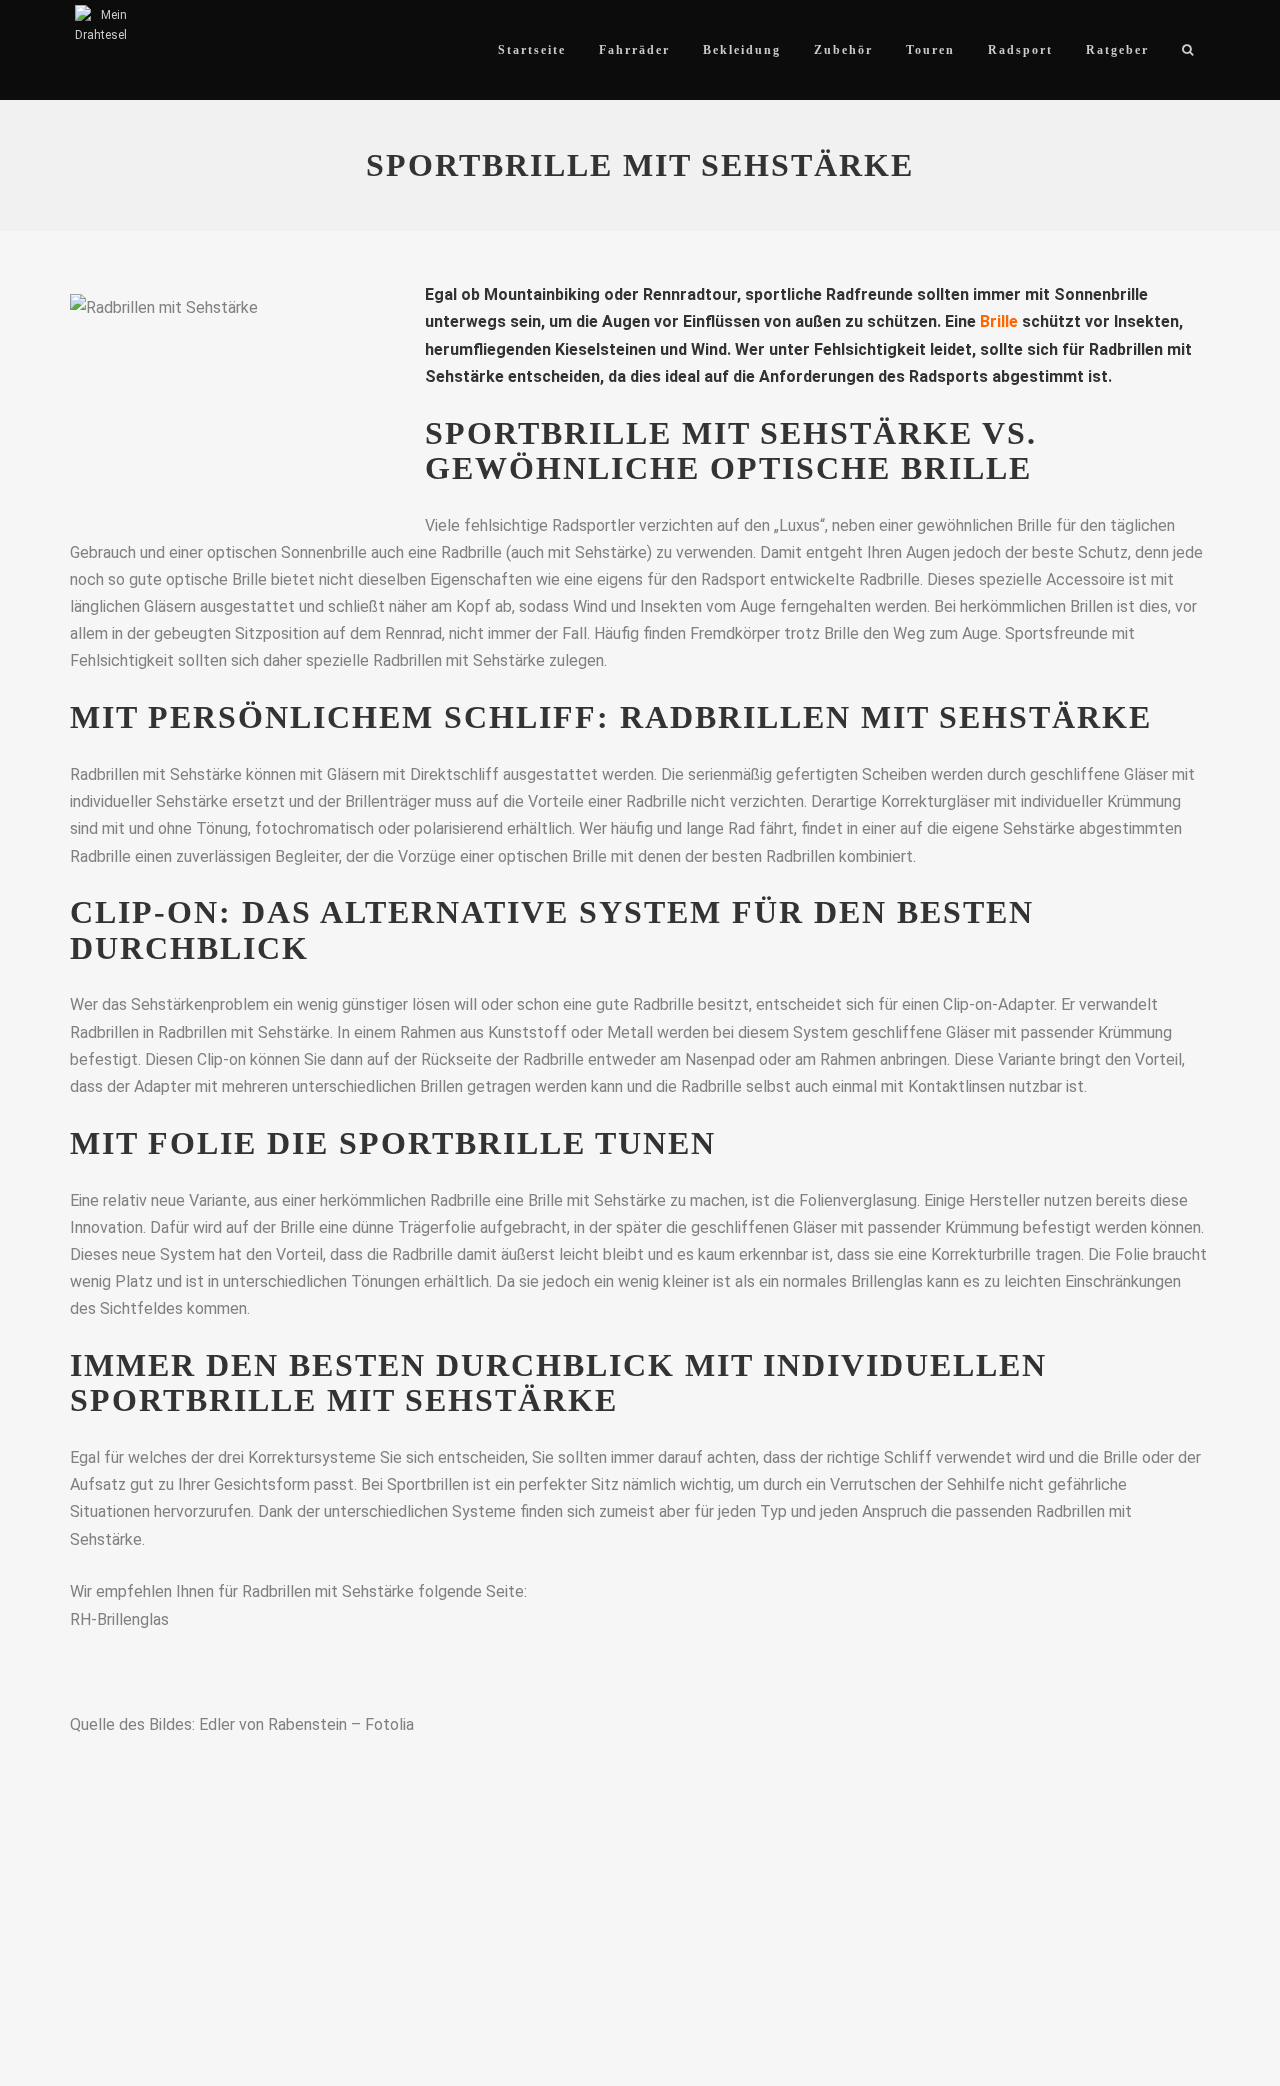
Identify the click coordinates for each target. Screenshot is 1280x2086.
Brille (999, 321)
